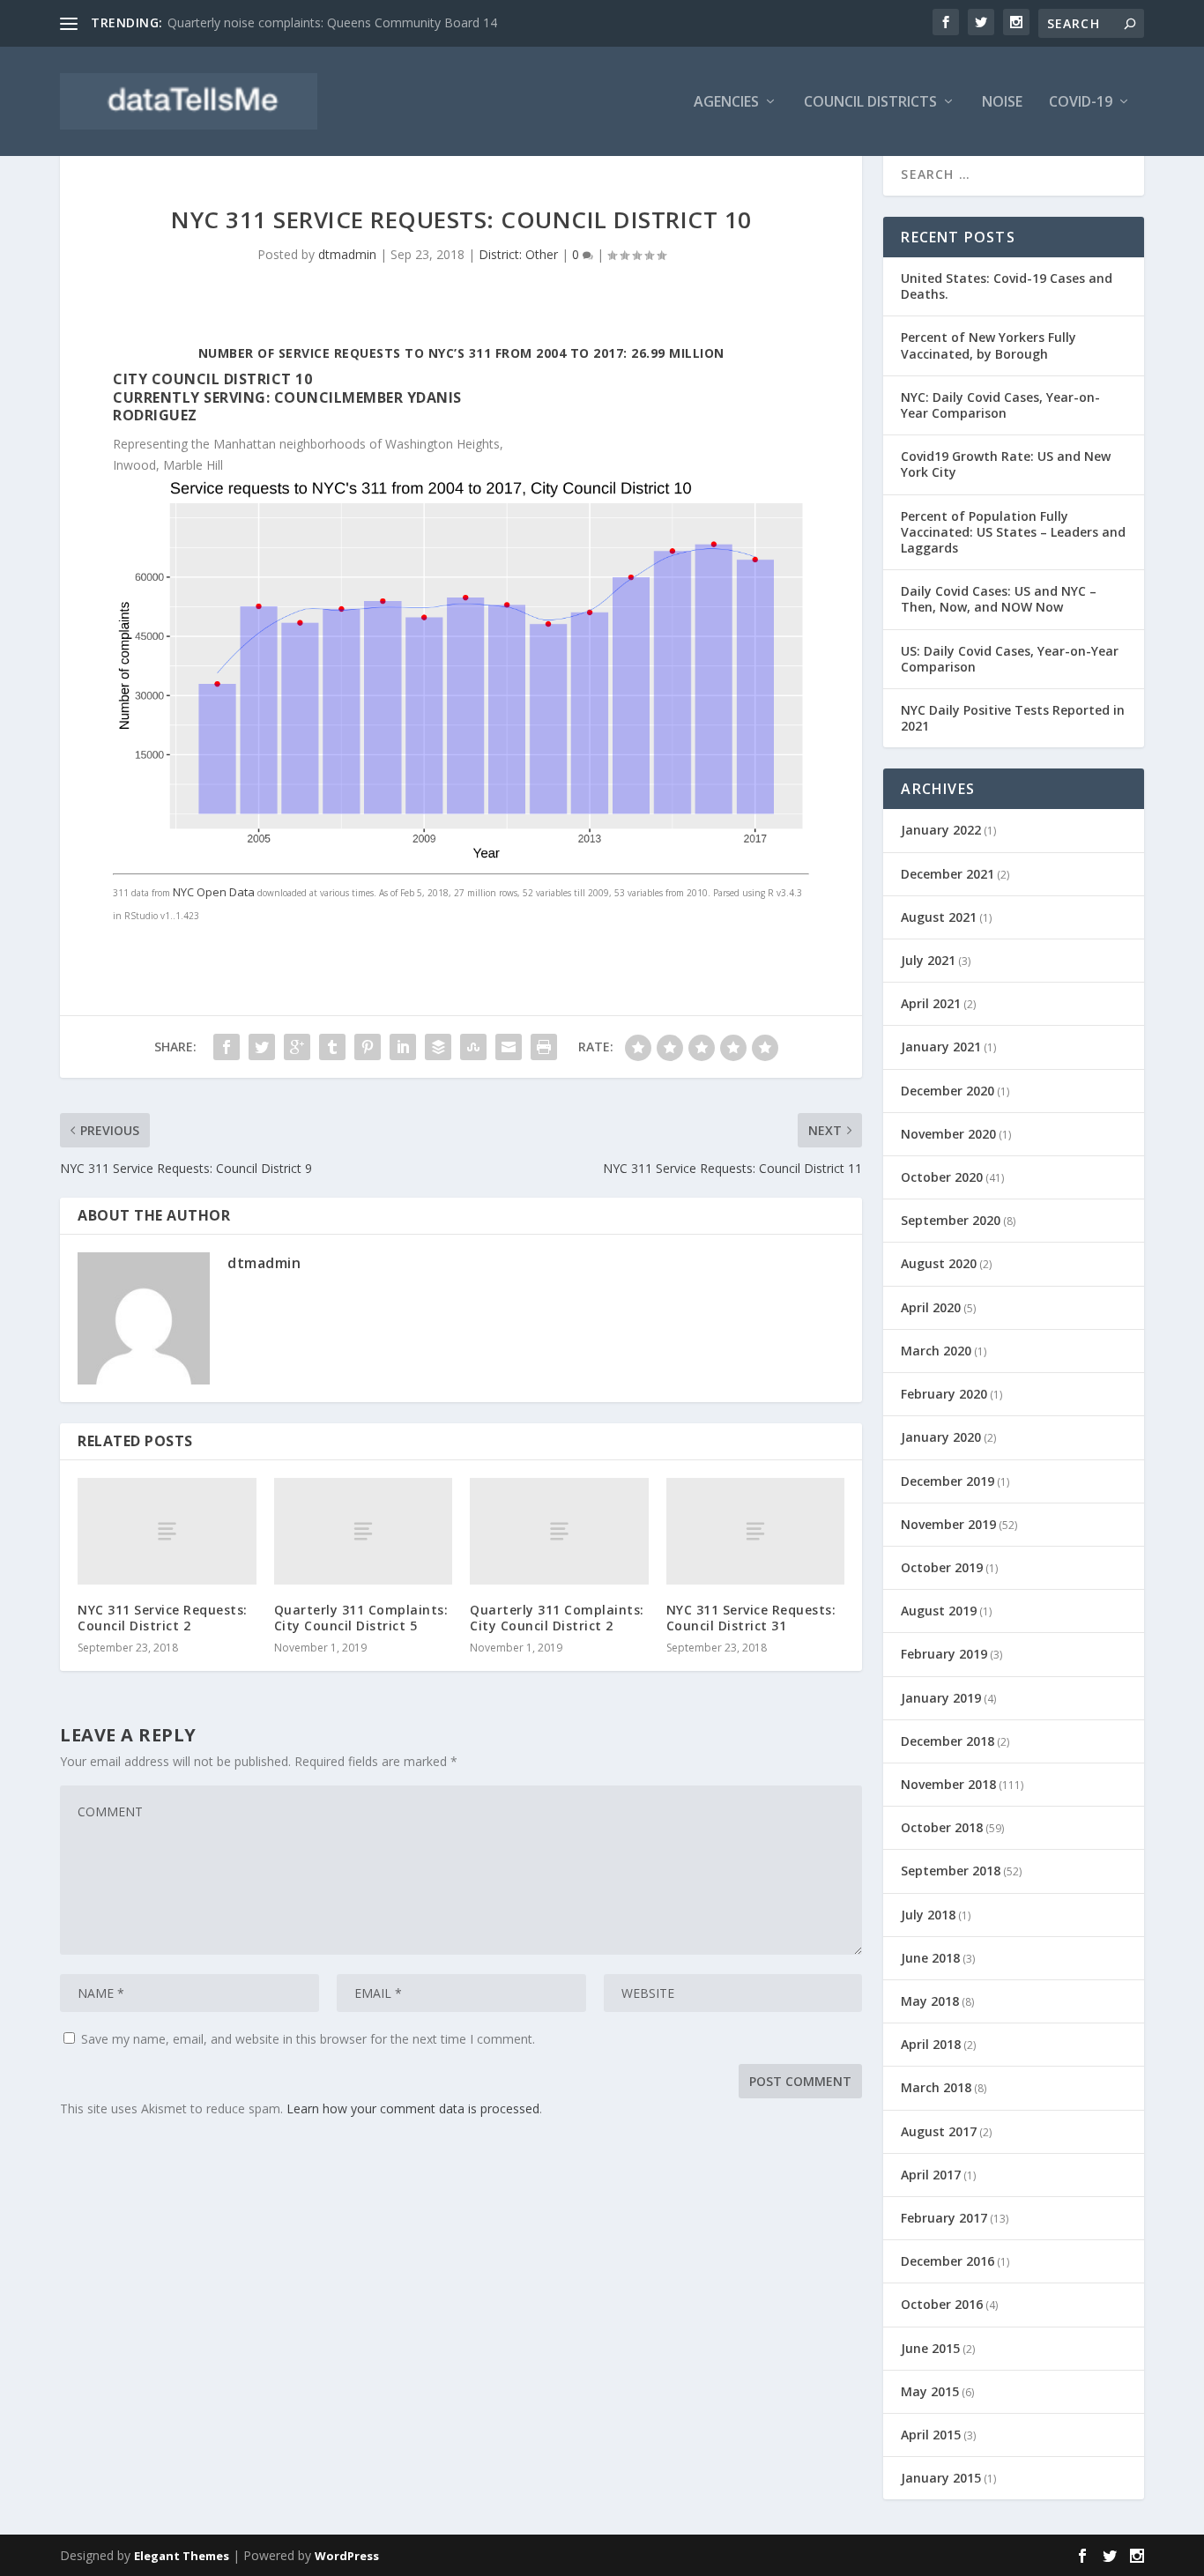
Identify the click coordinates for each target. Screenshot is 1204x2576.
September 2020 (951, 1220)
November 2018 (948, 1784)
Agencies (726, 103)
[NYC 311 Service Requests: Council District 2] (167, 1531)
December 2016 (948, 2261)
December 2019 (948, 1481)
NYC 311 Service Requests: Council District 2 (163, 1618)
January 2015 (941, 2478)
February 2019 (944, 1654)
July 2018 (928, 1915)
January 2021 (941, 1047)
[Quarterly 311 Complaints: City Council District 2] (559, 1531)
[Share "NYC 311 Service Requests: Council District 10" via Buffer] (438, 1047)
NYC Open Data (214, 892)
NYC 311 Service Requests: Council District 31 (751, 1618)
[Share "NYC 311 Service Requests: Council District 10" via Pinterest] (368, 1047)
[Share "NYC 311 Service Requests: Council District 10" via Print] (544, 1047)
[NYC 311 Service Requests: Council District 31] (756, 1531)
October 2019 (942, 1567)
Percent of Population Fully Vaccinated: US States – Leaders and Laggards (1013, 532)
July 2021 (928, 960)
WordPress (347, 2556)
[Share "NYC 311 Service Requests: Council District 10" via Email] (509, 1047)
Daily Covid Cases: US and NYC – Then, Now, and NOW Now (999, 599)
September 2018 (951, 1871)
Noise (1002, 103)
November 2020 (948, 1134)
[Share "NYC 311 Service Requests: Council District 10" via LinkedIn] (403, 1047)
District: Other (518, 254)
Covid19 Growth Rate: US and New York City (1006, 464)
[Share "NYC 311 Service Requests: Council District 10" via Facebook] (227, 1047)
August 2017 (939, 2131)
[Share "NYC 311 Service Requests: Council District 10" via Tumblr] (332, 1047)
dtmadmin (347, 254)
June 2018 (930, 1958)
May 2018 (930, 2001)
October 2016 (942, 2304)
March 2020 (936, 1351)
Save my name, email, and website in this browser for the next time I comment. (308, 2039)
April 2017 (931, 2175)
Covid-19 (1081, 103)
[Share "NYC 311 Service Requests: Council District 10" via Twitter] (262, 1047)
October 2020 (942, 1177)
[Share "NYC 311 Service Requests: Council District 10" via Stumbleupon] (473, 1047)
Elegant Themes (182, 2556)
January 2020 (941, 1437)
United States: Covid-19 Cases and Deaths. (1007, 286)
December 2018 (948, 1741)
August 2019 (939, 1611)
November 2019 (948, 1524)
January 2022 (941, 830)
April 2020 (931, 1307)
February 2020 (944, 1394)
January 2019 (941, 1698)
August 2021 (939, 917)
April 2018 (931, 2044)
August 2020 (939, 1263)
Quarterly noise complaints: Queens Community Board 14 (332, 22)
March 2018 (936, 2087)
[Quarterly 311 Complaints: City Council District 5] (364, 1531)
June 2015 (930, 2348)
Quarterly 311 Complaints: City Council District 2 (557, 1618)
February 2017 (944, 2218)
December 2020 (948, 1091)
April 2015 (931, 2435)
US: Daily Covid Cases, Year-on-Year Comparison (1010, 659)
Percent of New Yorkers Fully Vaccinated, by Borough (988, 345)
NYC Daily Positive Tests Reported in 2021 (1013, 718)
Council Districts (870, 103)
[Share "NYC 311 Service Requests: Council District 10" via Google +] (297, 1047)
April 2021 (931, 1003)
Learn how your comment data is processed (413, 2108)
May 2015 (930, 2391)
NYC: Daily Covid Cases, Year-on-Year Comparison (1000, 405)
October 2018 (942, 1827)
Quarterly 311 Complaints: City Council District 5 (361, 1618)
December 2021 (948, 874)
